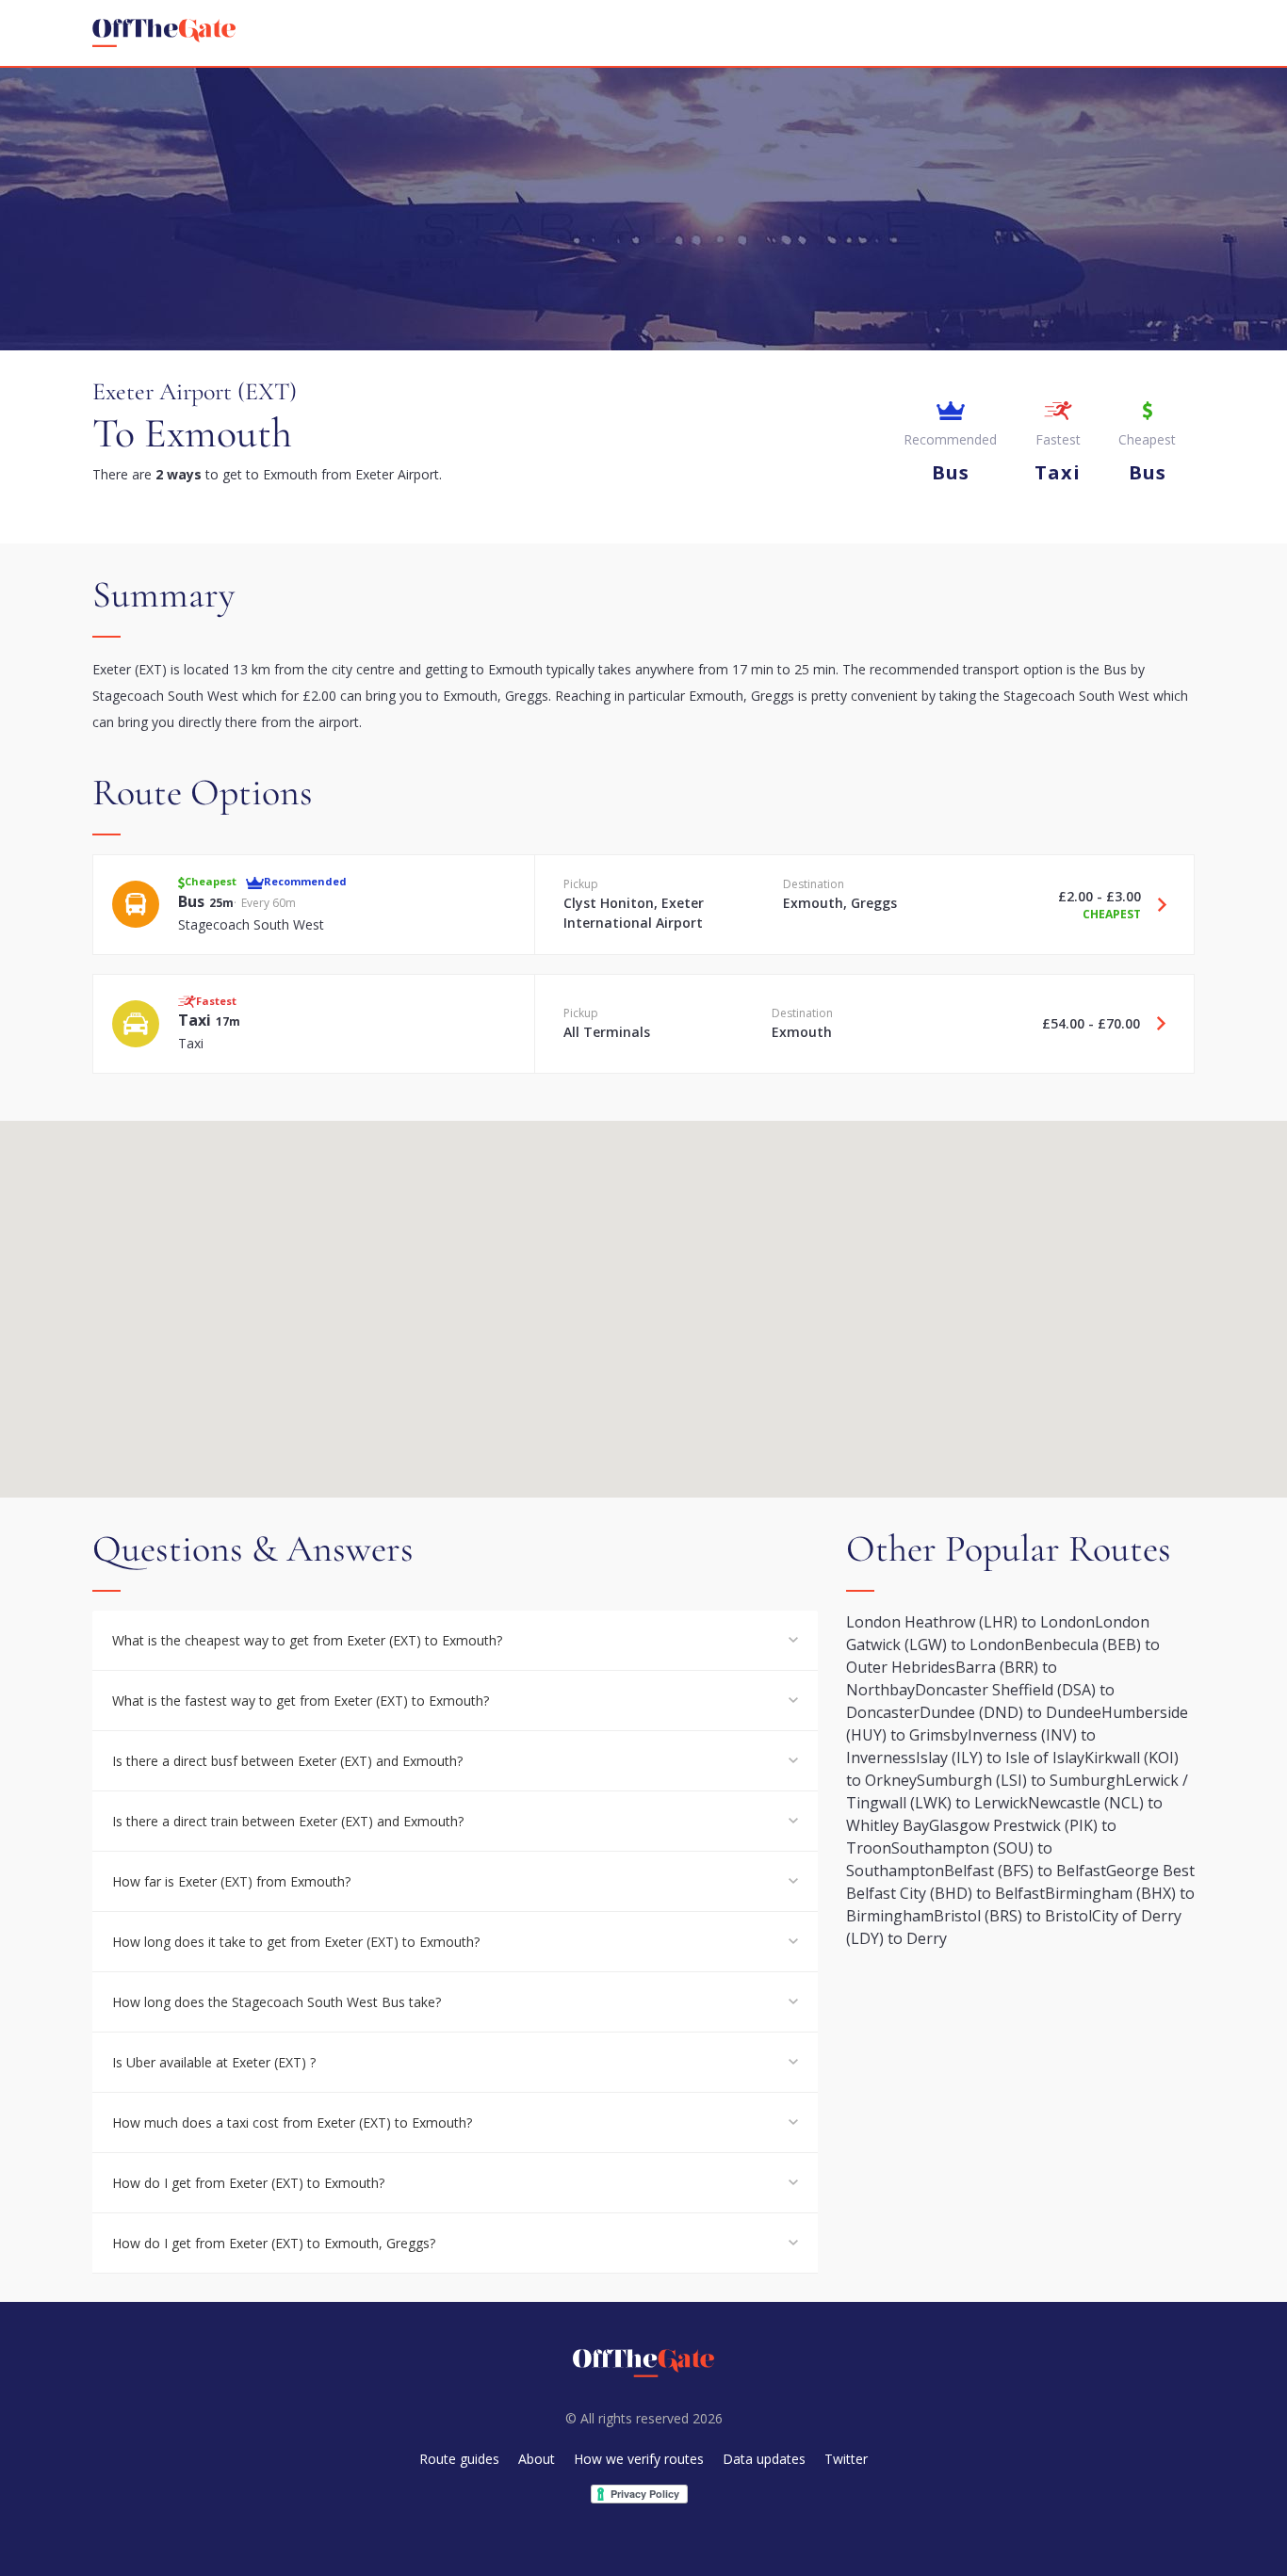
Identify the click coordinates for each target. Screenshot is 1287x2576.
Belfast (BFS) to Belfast (1025, 1871)
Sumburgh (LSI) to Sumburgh (1021, 1780)
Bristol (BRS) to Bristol (1013, 1916)
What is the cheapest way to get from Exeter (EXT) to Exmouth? (307, 1640)
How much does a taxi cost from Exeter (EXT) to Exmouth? (292, 2122)
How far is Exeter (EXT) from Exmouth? (231, 1881)
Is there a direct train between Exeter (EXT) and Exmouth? (288, 1821)
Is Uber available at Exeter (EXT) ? (214, 2062)
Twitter (846, 2459)
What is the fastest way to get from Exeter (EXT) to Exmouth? (301, 1701)
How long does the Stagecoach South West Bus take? (277, 2002)
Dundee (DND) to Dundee (1010, 1712)
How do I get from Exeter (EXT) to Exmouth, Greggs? (274, 2243)
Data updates (764, 2459)
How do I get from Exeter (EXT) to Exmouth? (248, 2183)
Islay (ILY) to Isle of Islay (1000, 1758)
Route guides (459, 2459)
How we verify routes (639, 2459)
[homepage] (164, 33)
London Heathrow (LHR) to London (970, 1622)
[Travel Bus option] (1155, 904)
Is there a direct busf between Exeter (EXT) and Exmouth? (287, 1761)
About (537, 2459)
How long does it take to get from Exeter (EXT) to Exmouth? (296, 1942)
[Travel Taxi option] (1154, 1024)
